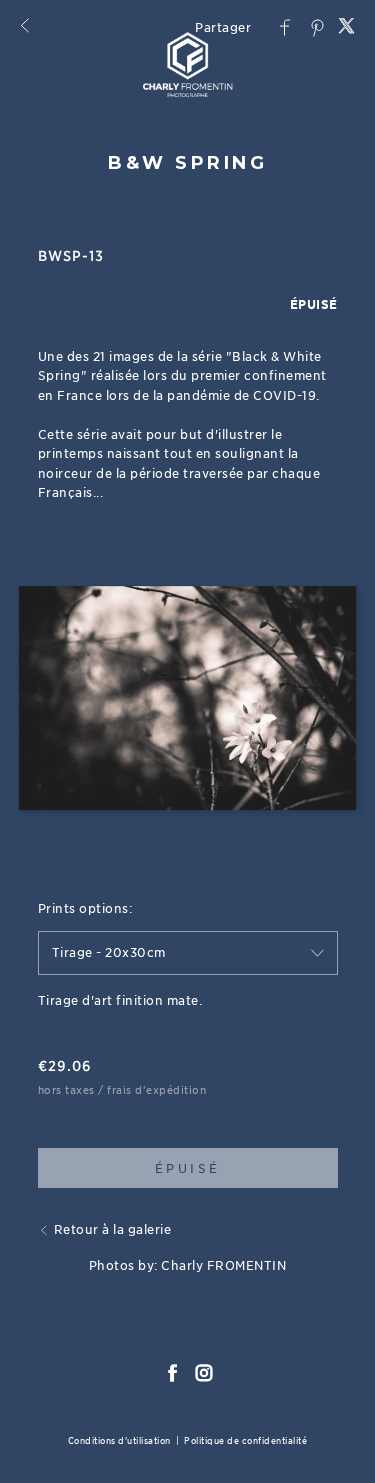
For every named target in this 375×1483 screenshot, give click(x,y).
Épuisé (188, 1168)
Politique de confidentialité (245, 1440)
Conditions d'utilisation (119, 1440)
